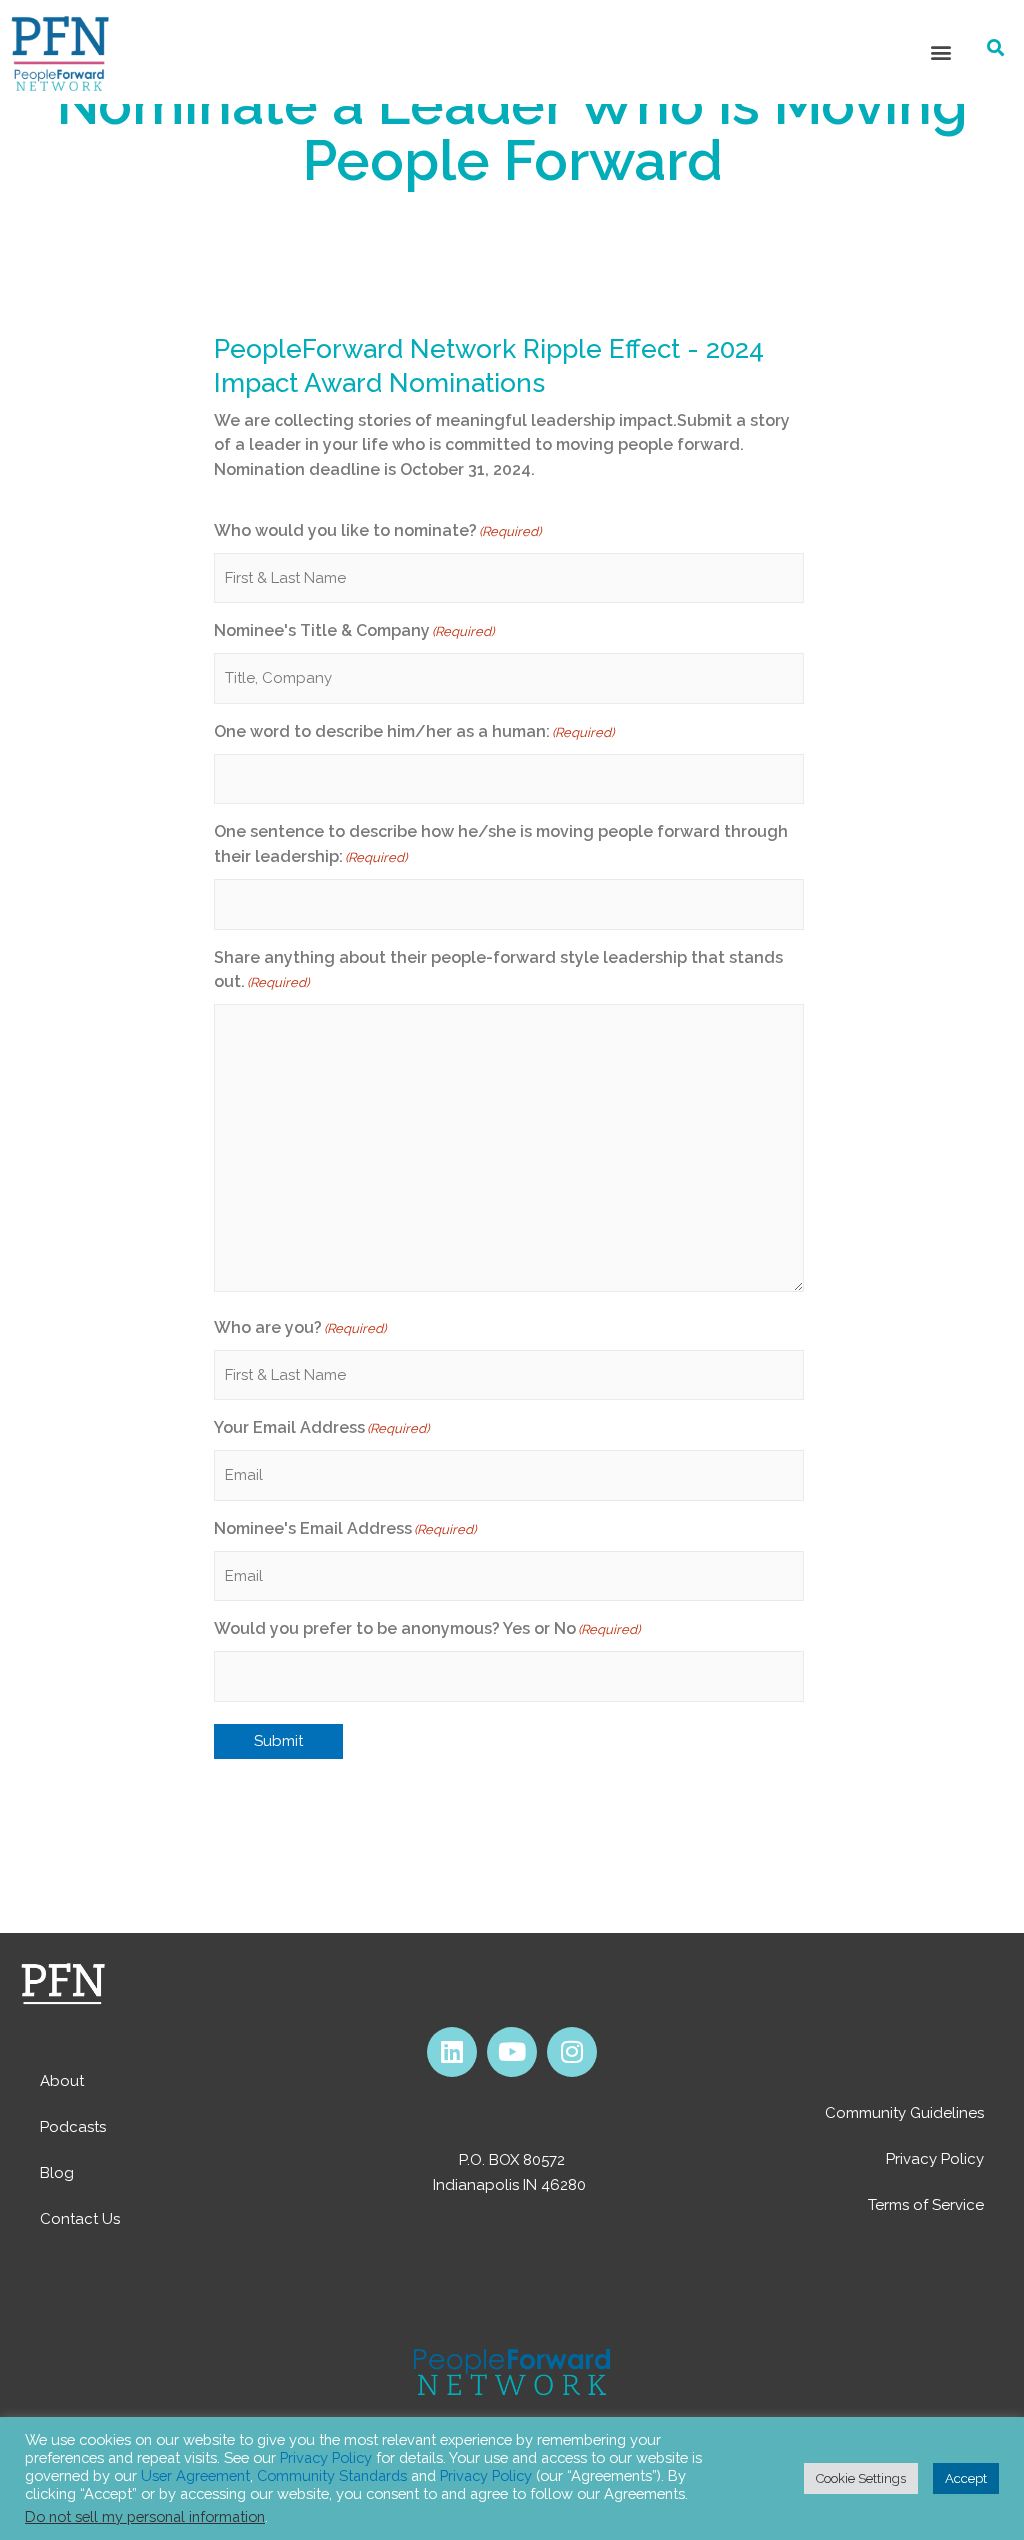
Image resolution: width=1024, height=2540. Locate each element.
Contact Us (80, 2219)
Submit (278, 1741)
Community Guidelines (904, 2113)
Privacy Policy (935, 2159)
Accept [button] (966, 2478)
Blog (57, 2173)
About (62, 2081)
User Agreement (195, 2475)
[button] (940, 51)
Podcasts (73, 2127)
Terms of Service (926, 2205)
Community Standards (332, 2475)
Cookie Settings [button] (861, 2478)
